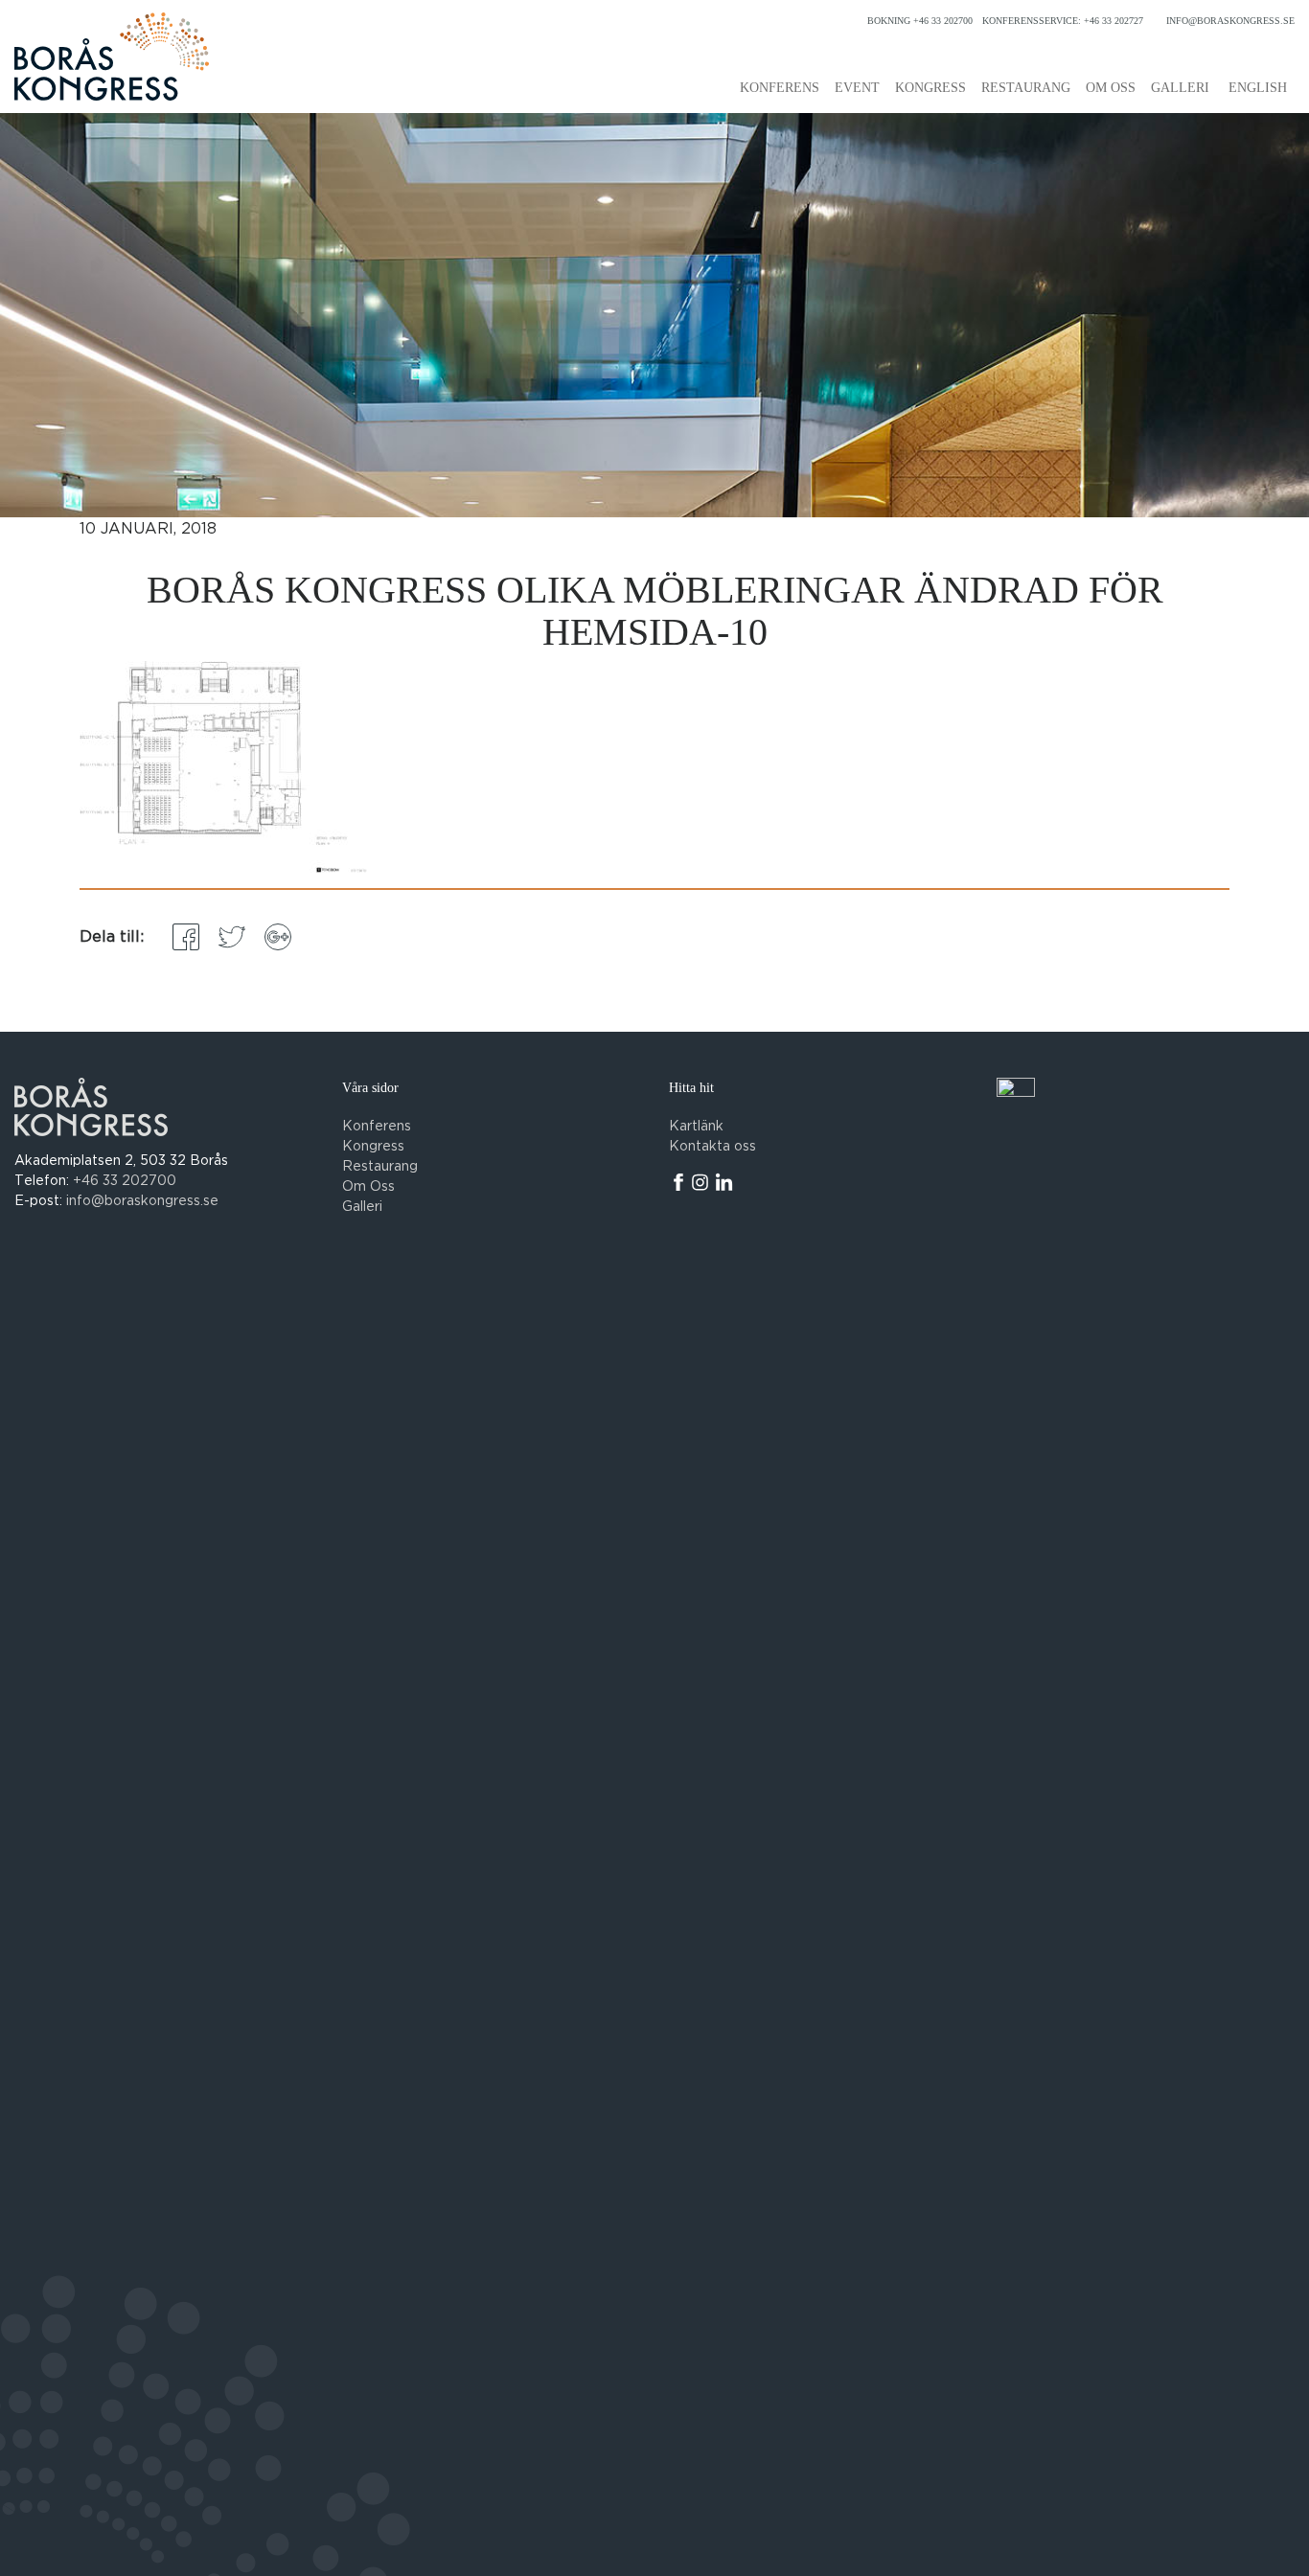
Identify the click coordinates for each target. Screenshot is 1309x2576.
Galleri (1180, 88)
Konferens (780, 88)
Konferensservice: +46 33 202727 (1063, 21)
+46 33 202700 (125, 1181)
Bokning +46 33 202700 (920, 21)
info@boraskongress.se (1230, 21)
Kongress (930, 88)
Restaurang (1026, 88)
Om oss (1111, 88)
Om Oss (368, 1187)
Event (857, 88)
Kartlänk (696, 1127)
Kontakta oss (712, 1147)
